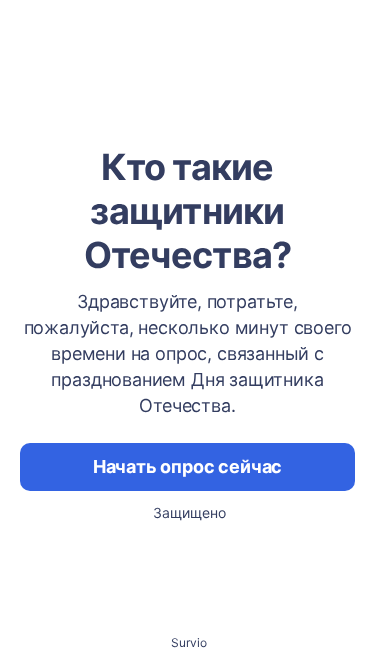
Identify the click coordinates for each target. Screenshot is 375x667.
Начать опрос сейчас (188, 466)
